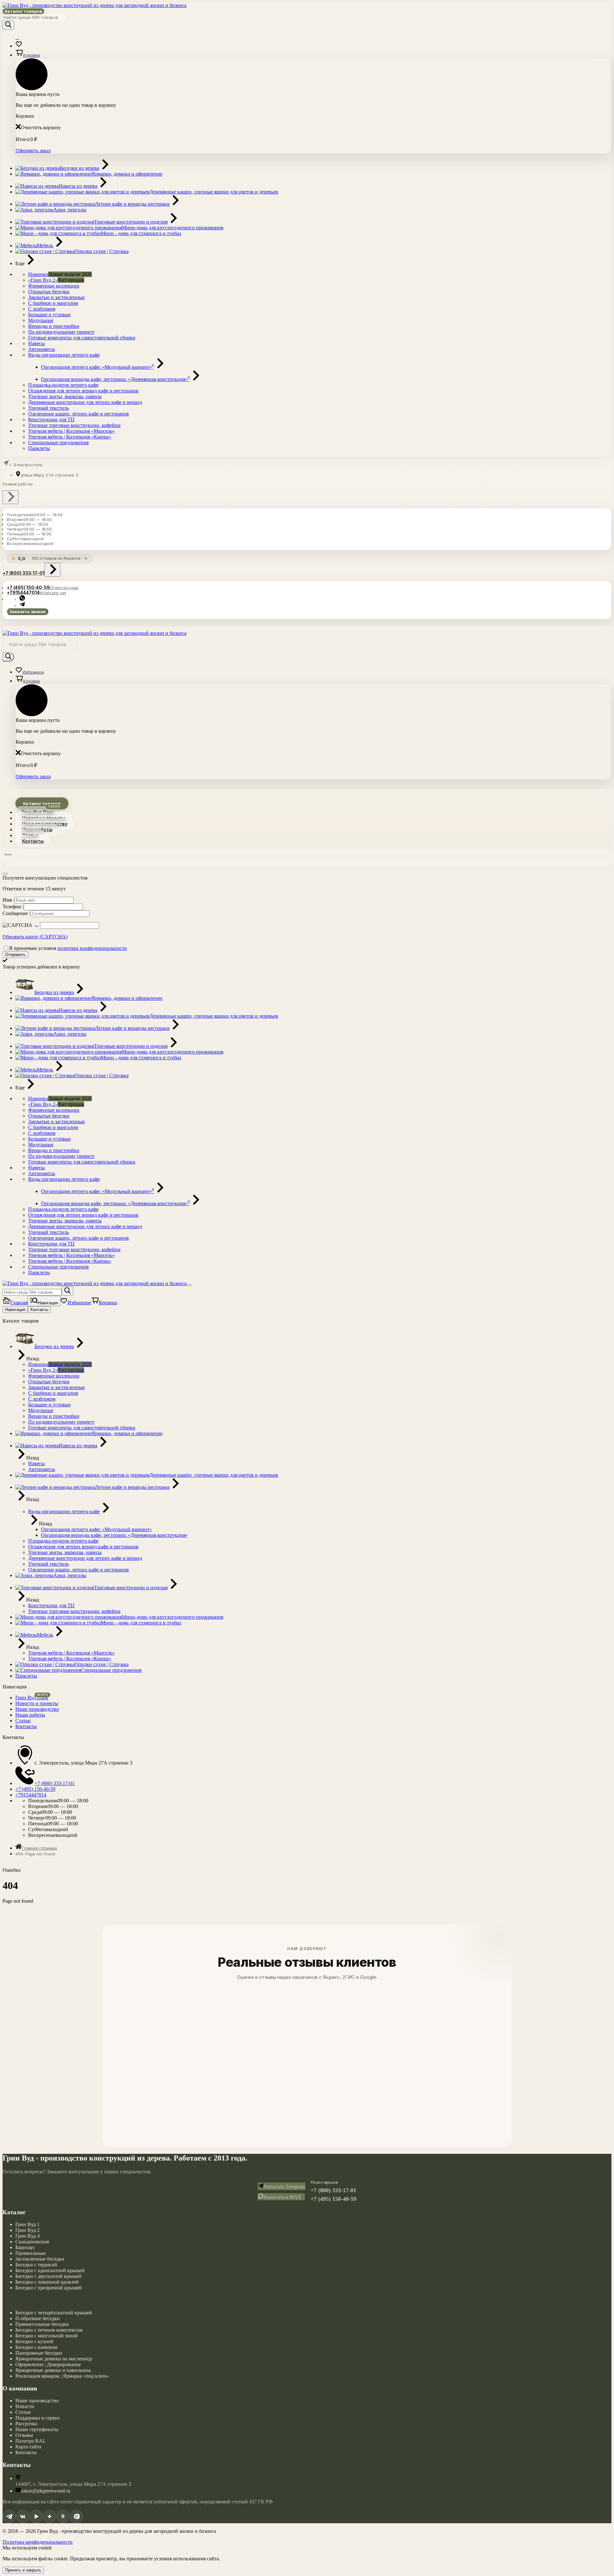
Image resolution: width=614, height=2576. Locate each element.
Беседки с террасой (36, 2265)
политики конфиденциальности (92, 948)
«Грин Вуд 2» (43, 280)
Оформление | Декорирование (48, 2364)
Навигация (15, 1310)
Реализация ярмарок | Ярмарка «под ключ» (62, 2376)
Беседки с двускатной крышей (48, 2276)
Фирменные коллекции (54, 286)
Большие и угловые (49, 315)
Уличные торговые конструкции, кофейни (74, 425)
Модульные (41, 320)
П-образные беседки (38, 2318)
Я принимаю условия (68, 948)
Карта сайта (28, 2447)
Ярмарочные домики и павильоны (53, 2370)
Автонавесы (42, 349)
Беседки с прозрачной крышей (49, 2288)
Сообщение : (16, 913)
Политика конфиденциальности (38, 2542)
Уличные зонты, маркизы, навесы (65, 396)
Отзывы (24, 2435)
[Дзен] (50, 2517)
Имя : (8, 900)
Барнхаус (25, 2247)
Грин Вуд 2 (28, 2230)
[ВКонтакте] (23, 2517)
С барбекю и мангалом (53, 303)
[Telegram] (9, 2517)
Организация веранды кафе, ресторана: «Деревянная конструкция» (115, 379)
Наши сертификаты (37, 2429)
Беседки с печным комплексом (49, 2330)
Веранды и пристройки (54, 326)
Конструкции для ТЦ (51, 419)
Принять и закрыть (23, 2570)
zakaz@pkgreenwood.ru (46, 2491)
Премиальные (31, 2253)
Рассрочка (26, 2424)
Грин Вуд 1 (28, 2224)
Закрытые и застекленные (56, 297)
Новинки (38, 274)
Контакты (33, 841)
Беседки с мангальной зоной (47, 2336)
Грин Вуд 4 (28, 2236)
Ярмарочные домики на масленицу (54, 2359)
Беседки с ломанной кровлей (47, 2282)
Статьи (23, 2412)
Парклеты (39, 448)
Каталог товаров (23, 11)
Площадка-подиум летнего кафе (63, 385)
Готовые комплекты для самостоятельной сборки (82, 338)
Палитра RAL (31, 2441)
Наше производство (37, 2401)
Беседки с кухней (34, 2341)
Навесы (36, 343)
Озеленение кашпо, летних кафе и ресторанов (79, 414)
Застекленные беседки (40, 2259)
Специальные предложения (58, 443)
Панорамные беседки (39, 2353)
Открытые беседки (49, 292)
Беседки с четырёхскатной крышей (54, 2313)
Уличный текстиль (48, 408)
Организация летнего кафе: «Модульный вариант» (98, 367)
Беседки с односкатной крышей (50, 2270)
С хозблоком (42, 309)
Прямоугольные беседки (42, 2324)
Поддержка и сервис (38, 2418)
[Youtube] (36, 2517)
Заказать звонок (28, 612)
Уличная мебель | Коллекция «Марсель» (71, 431)
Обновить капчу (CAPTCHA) (35, 937)
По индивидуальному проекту (61, 332)
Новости (25, 2406)
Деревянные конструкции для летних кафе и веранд (85, 402)
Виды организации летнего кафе (64, 355)
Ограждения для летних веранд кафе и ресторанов (83, 391)
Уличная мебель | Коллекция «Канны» (70, 437)
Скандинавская (32, 2242)
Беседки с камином (36, 2347)
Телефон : (13, 907)
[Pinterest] (76, 2517)
